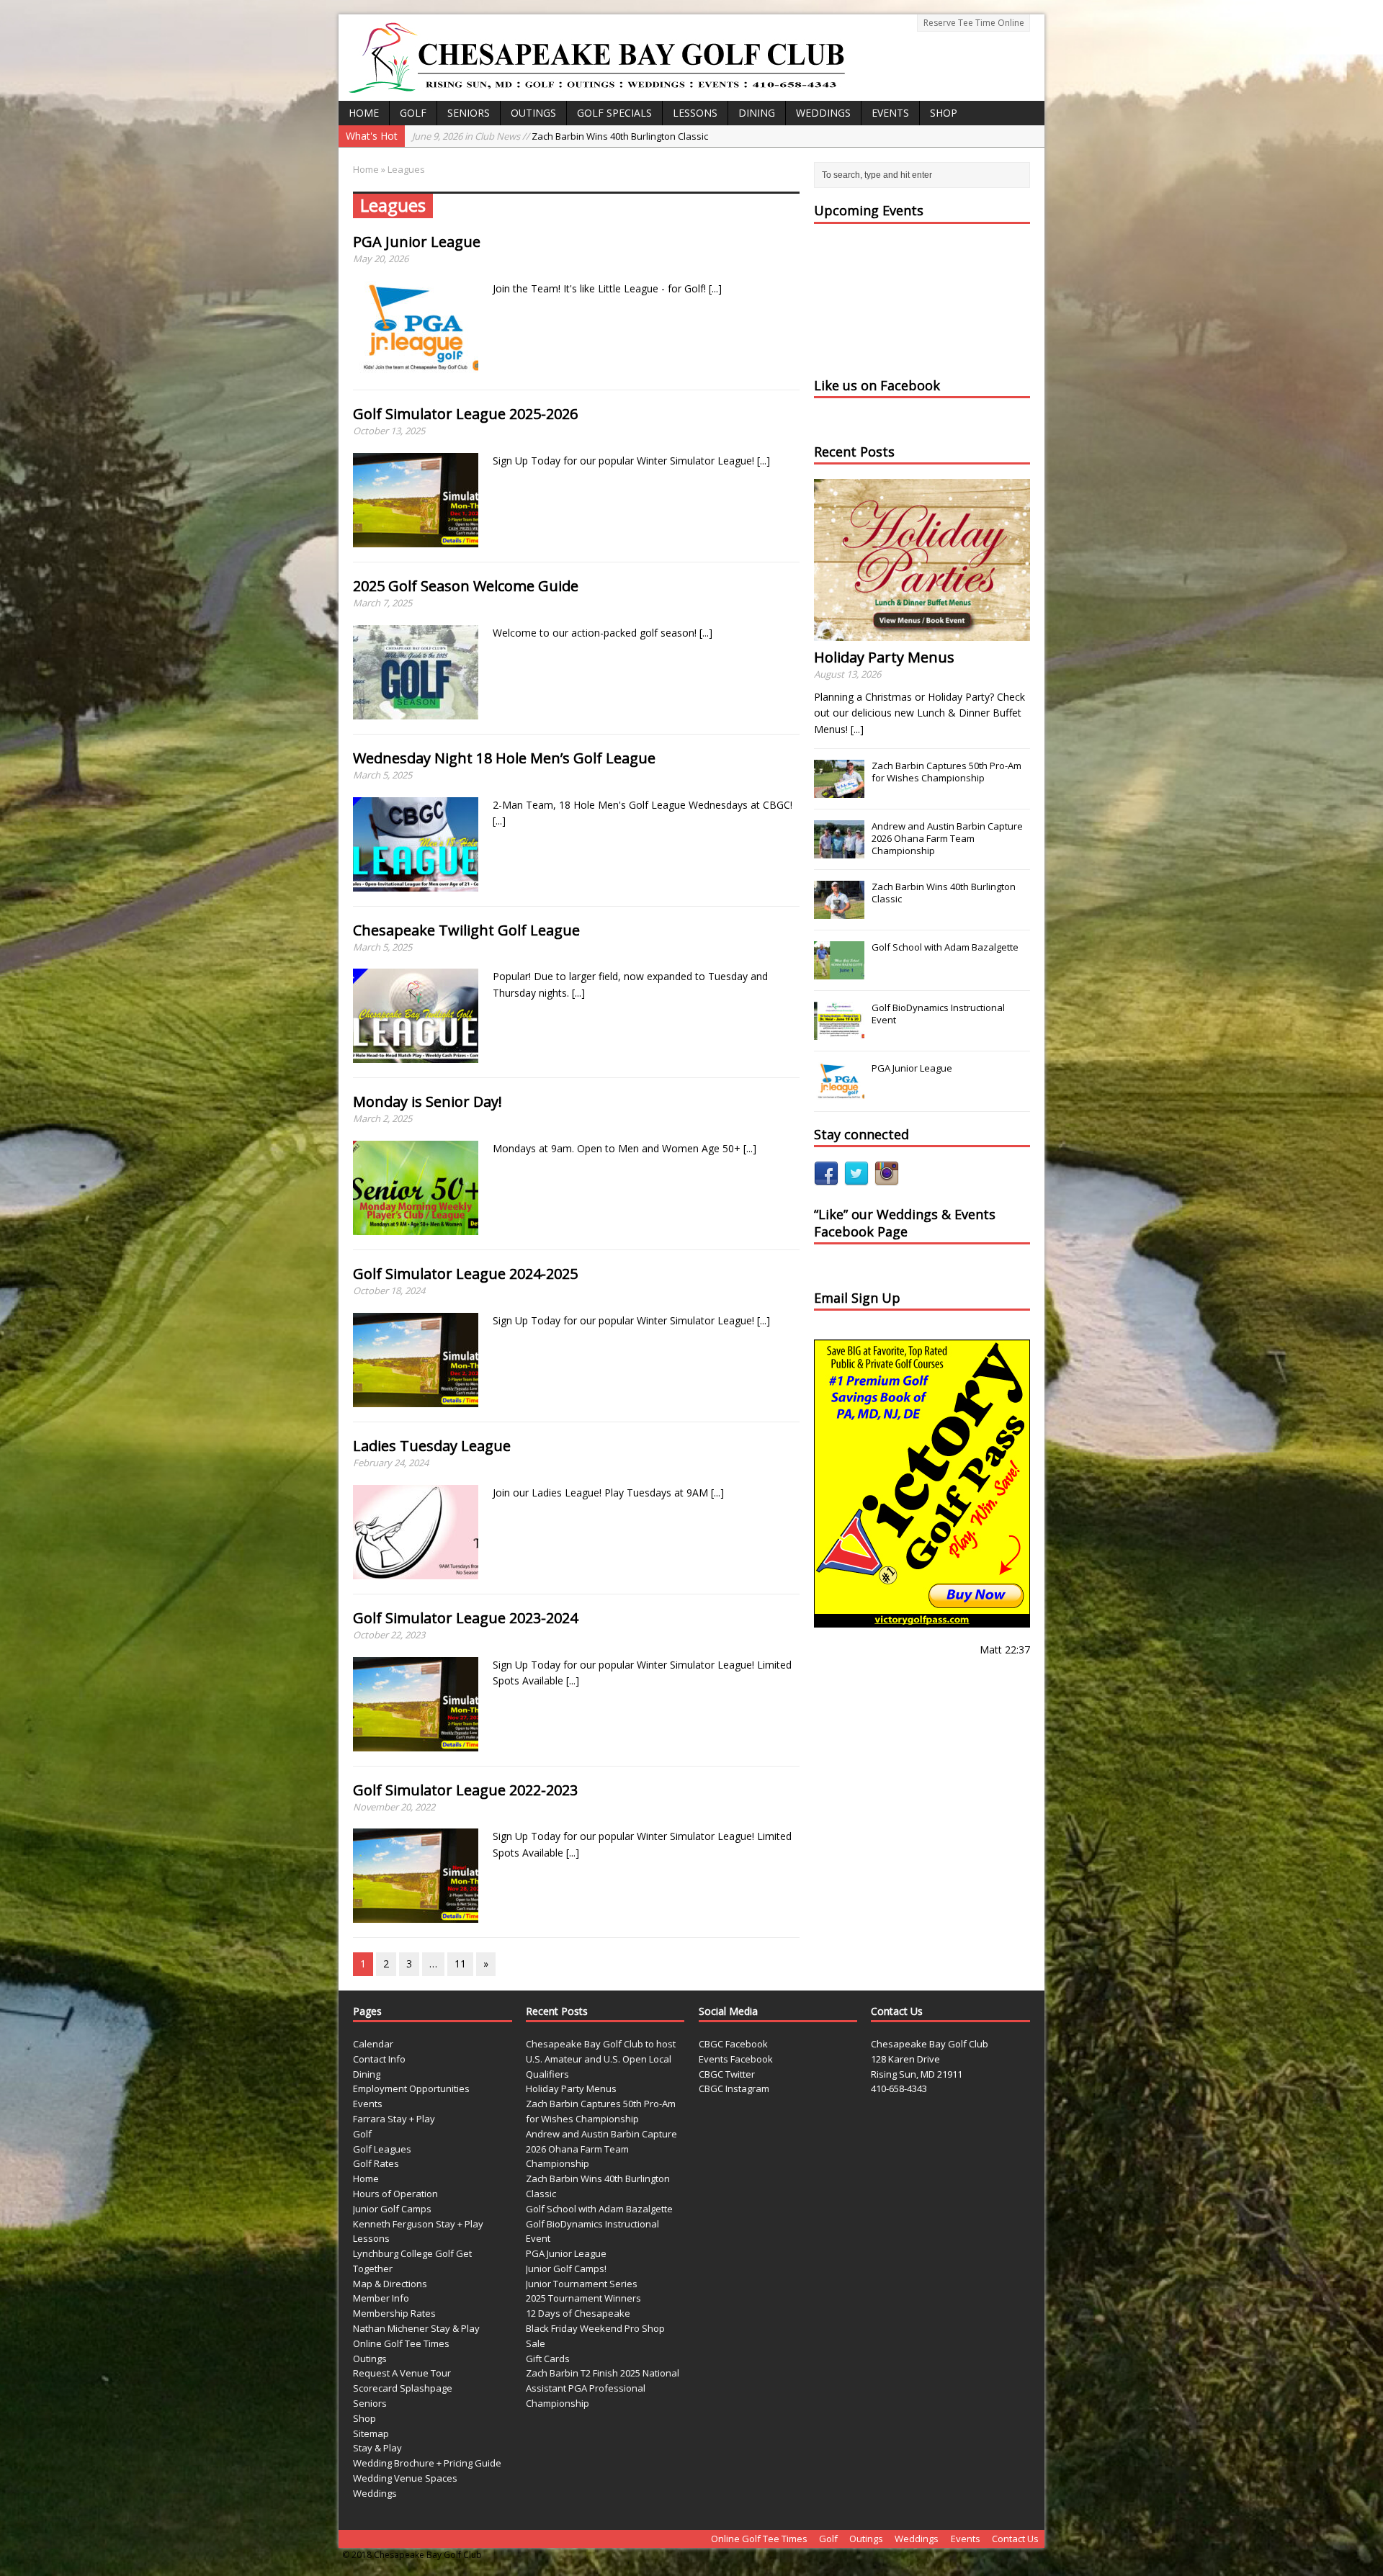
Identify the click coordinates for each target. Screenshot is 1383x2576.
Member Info (381, 2298)
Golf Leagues (382, 2149)
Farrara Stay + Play (394, 2119)
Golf (413, 113)
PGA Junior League (417, 242)
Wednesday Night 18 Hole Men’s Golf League (504, 758)
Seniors (469, 113)
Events (890, 113)
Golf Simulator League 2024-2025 (465, 1274)
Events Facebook (736, 2059)
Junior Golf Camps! (566, 2268)
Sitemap (371, 2433)
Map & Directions (390, 2284)
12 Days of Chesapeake (578, 2313)
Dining (757, 113)
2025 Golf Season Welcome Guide (466, 586)
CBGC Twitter (727, 2074)
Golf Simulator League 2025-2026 (465, 414)
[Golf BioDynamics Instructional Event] (839, 1032)
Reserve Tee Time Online (974, 23)
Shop (944, 113)
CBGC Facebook (733, 2044)
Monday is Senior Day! (428, 1101)
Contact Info (379, 2059)
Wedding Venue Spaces (405, 2478)
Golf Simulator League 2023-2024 (465, 1618)
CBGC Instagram (734, 2088)
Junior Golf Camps (392, 2209)
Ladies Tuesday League (432, 1446)
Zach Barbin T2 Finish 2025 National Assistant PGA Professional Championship (603, 2388)
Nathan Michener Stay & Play (416, 2328)
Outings (533, 113)
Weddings (823, 113)
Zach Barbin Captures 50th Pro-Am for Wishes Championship (946, 772)
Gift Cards (548, 2359)
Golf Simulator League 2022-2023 (465, 1790)
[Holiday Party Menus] (922, 633)
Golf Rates (376, 2163)
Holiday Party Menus (884, 657)
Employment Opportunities (411, 2088)
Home (364, 113)
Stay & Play (377, 2448)
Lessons (695, 113)
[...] (715, 288)
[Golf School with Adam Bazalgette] (839, 971)
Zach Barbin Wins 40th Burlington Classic (560, 135)
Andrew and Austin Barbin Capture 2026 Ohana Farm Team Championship (947, 838)
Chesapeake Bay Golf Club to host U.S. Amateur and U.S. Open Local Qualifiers (601, 2059)
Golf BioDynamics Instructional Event (938, 1014)
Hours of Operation (395, 2194)
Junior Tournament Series (582, 2284)
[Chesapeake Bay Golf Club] (691, 58)
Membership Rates (394, 2313)
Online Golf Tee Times (401, 2343)
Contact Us (1015, 2539)
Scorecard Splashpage (403, 2388)
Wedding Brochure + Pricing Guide (427, 2463)
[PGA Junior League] (839, 1092)
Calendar (373, 2044)
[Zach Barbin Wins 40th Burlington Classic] (839, 911)
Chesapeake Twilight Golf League (466, 930)
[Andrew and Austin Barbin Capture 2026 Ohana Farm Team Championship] (839, 851)
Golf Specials (614, 113)
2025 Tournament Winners (583, 2298)
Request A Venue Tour (402, 2373)
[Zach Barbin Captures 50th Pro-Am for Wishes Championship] (839, 790)
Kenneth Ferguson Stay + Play (418, 2224)
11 (460, 1964)
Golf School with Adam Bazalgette (945, 947)
